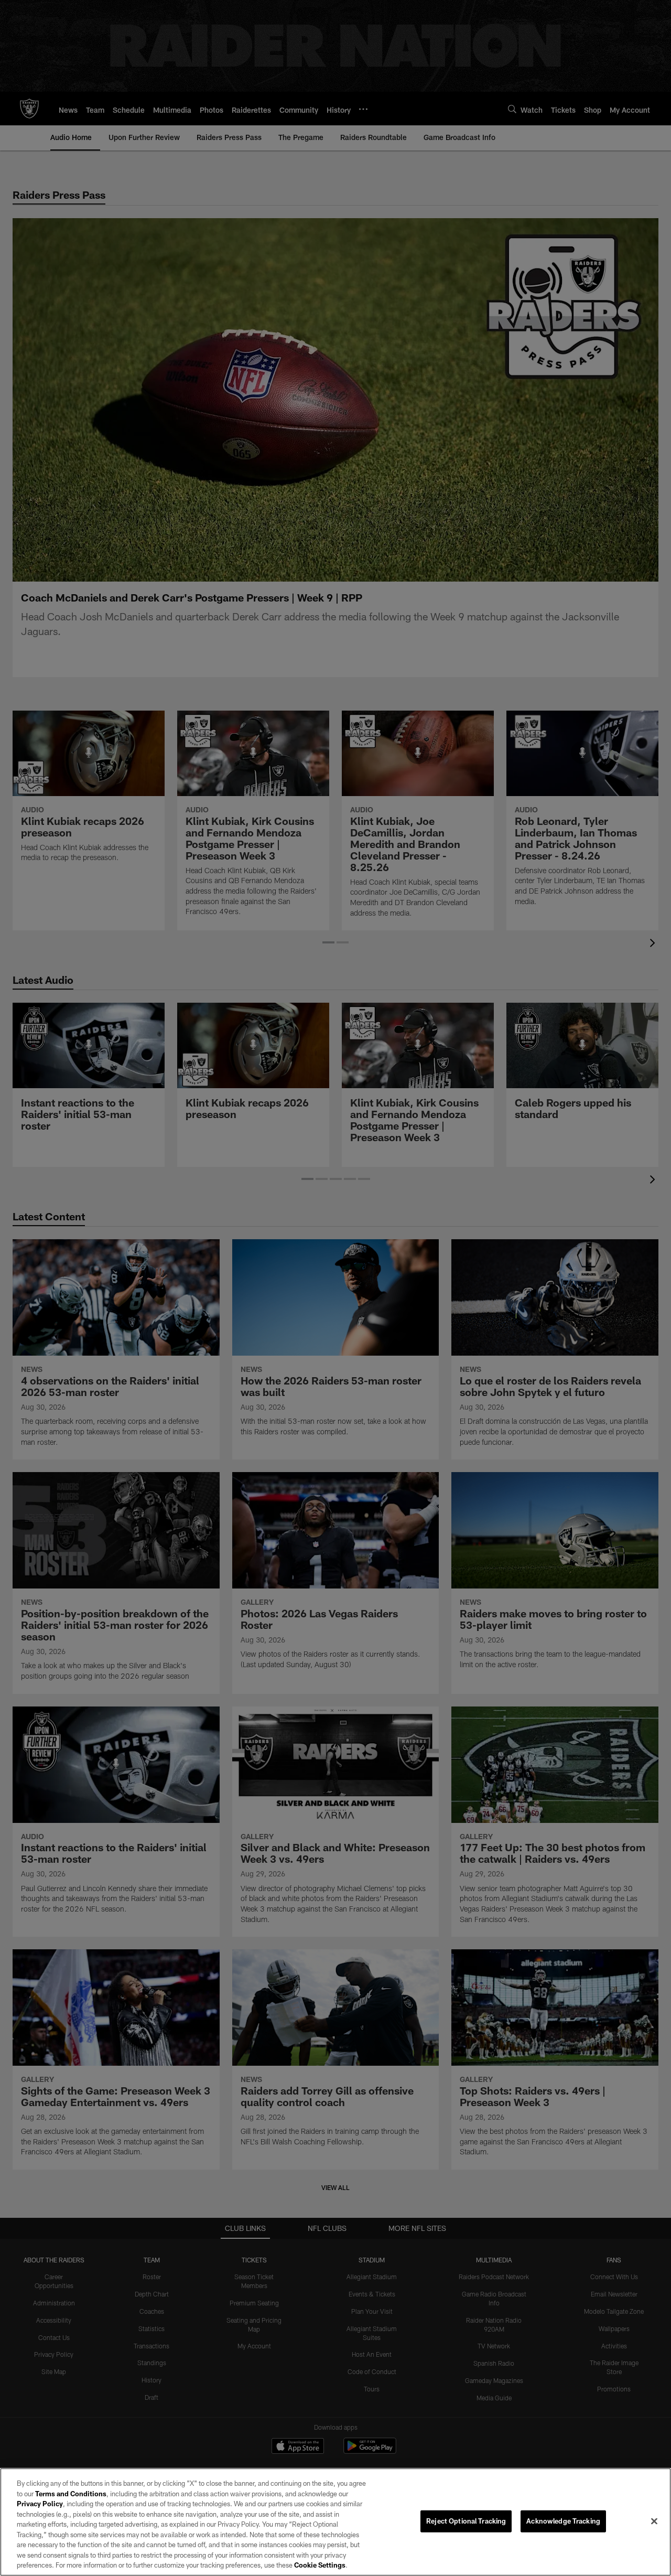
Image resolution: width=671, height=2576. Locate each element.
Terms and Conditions (71, 2494)
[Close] (654, 2521)
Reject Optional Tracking (466, 2521)
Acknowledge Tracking (563, 2521)
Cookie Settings (320, 2565)
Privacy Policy (40, 2504)
